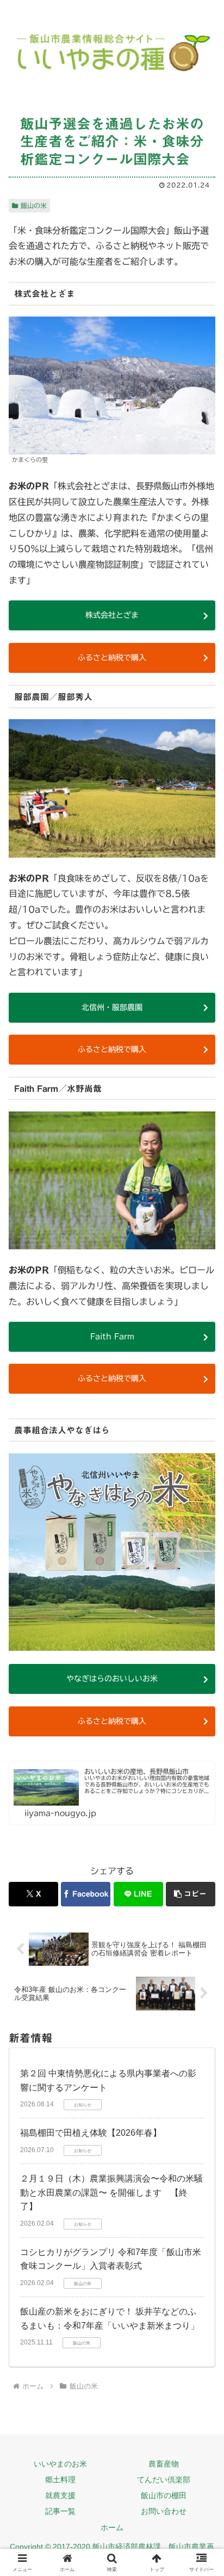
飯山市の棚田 (164, 2495)
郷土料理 (60, 2480)
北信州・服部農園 (112, 1007)
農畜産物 (164, 2464)
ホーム (112, 2528)
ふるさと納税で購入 (112, 658)
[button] (191, 1894)
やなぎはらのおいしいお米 (112, 1679)
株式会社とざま (112, 615)
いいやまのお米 (60, 2464)
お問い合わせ (164, 2511)
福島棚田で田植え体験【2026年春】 (91, 2133)
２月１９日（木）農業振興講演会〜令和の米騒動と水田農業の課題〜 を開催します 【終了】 (111, 2192)
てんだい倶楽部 (164, 2480)
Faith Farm (112, 1336)
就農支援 (60, 2495)
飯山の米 (34, 205)
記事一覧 (60, 2511)
